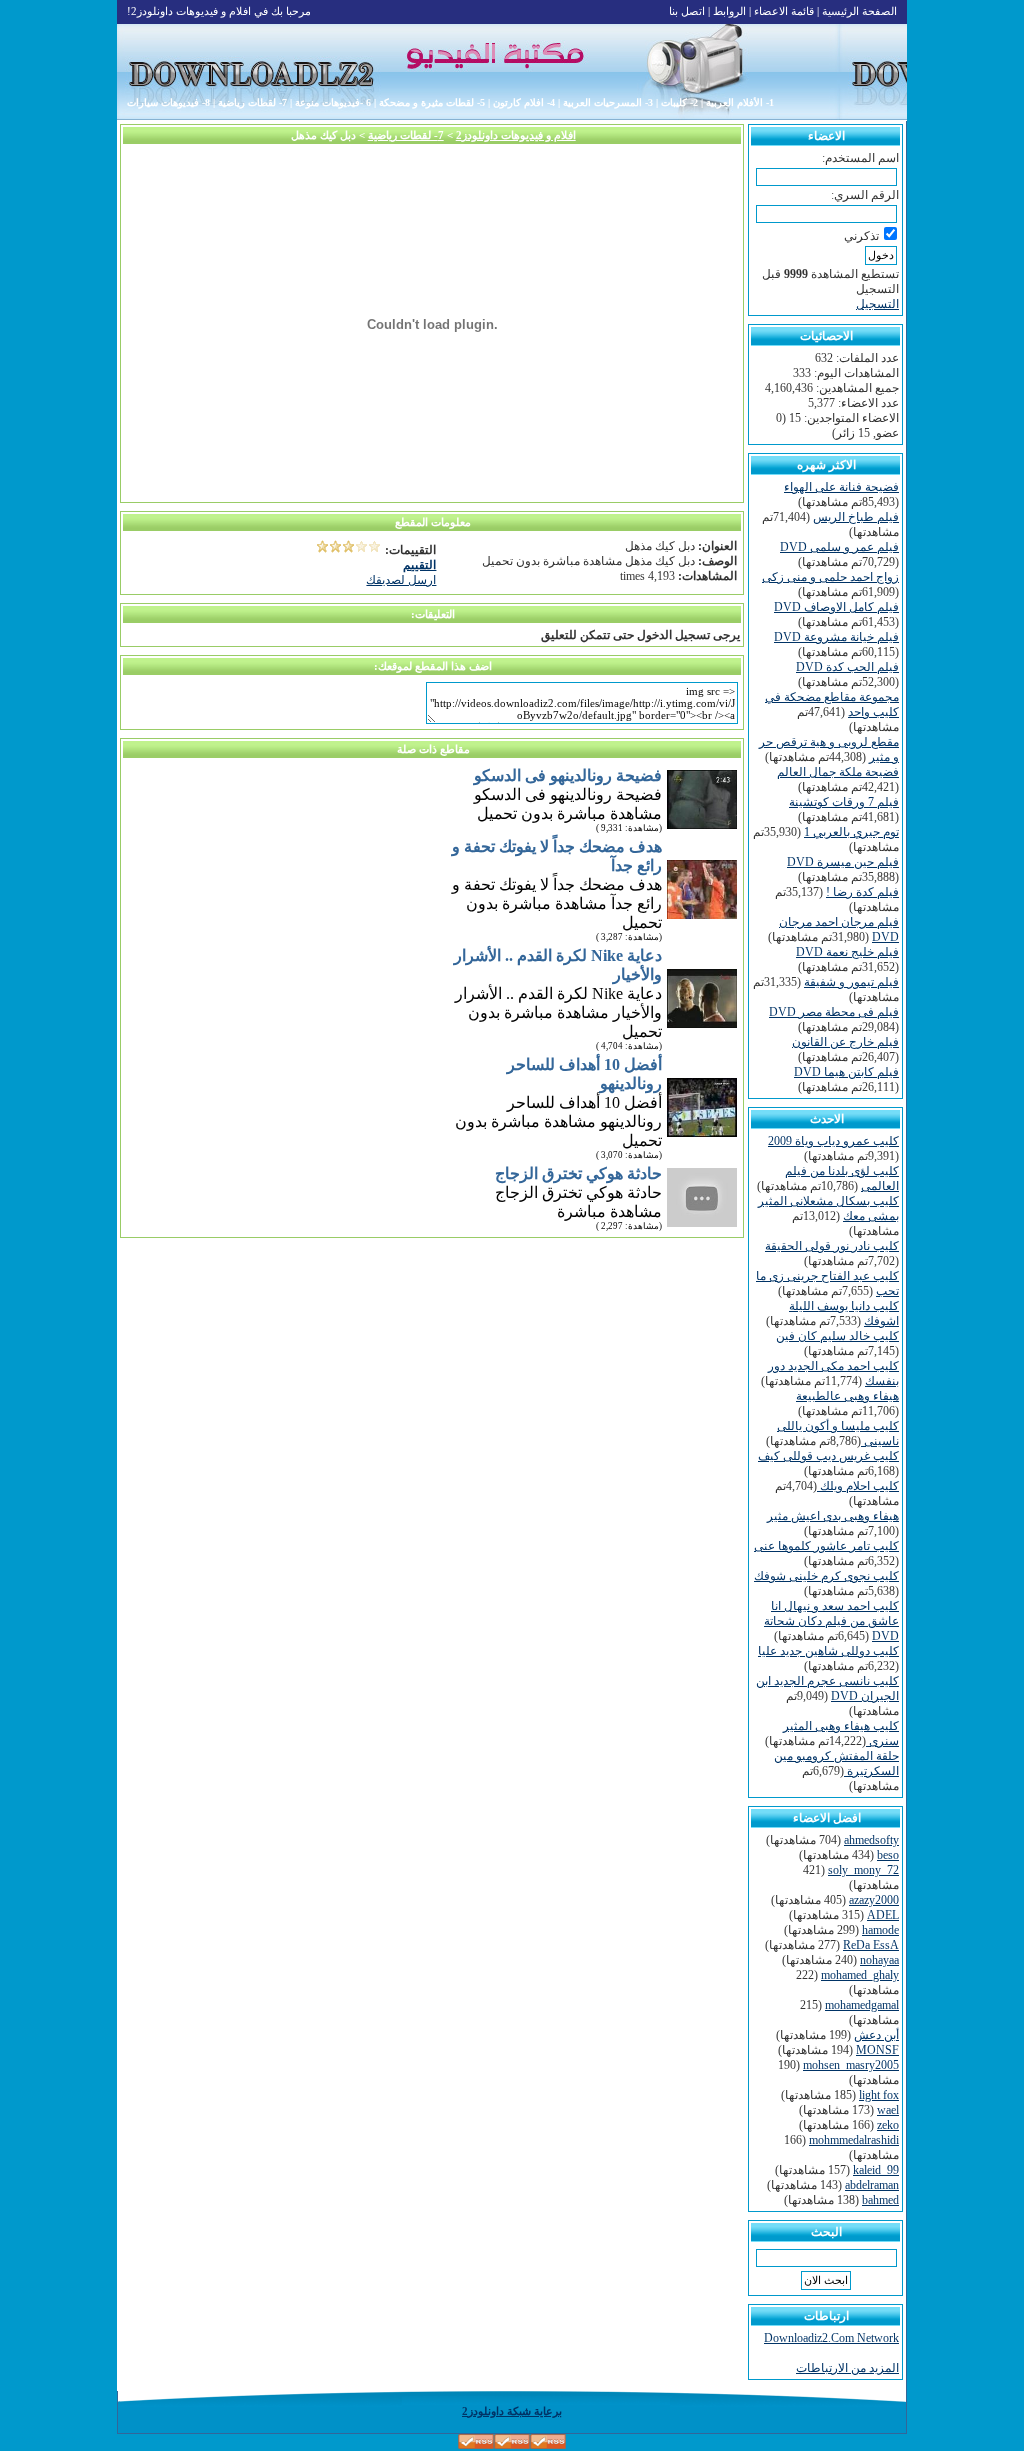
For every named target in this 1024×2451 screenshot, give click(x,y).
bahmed (880, 2200)
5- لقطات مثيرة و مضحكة (432, 102)
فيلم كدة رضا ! (862, 892)
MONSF (877, 2050)
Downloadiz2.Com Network (831, 2338)
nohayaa (879, 1960)
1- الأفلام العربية (740, 102)
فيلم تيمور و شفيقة (851, 982)
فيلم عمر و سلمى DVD (839, 547)
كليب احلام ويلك (858, 1486)
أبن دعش (876, 2035)
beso (888, 1855)
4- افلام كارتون (524, 102)
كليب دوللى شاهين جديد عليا (828, 1651)
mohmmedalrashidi (854, 2140)
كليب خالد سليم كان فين (837, 1336)
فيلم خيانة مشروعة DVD (836, 637)
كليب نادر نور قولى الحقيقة (832, 1246)
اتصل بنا (687, 11)
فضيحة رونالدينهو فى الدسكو (568, 775)
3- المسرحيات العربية (608, 102)
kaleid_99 (876, 2170)
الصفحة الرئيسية (859, 11)
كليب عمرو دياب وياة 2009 (833, 1141)
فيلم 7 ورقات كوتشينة (844, 802)
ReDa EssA (871, 1945)
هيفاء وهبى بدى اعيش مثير (833, 1516)
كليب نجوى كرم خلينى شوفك (826, 1576)
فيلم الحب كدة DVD (847, 667)
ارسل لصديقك (401, 580)
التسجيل (877, 304)
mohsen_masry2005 (851, 2065)
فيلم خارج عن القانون (845, 1042)
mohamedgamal (862, 2005)
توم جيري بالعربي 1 (851, 832)
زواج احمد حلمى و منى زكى (830, 577)
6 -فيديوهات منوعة (333, 102)
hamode (880, 1930)
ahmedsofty (871, 1840)
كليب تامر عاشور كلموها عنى (826, 1546)
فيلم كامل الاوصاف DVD (836, 607)
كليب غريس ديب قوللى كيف (828, 1456)
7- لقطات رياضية (252, 102)
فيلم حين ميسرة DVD (843, 862)
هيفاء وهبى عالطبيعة (847, 1396)
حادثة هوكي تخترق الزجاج (578, 1173)
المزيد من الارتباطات (847, 2368)
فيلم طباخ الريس (856, 517)
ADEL (883, 1915)
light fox (879, 2095)
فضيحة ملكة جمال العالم (838, 772)
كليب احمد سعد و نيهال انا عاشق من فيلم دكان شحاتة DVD (831, 1621)
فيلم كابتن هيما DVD (846, 1072)
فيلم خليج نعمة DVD (847, 952)
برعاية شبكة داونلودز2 (512, 2411)
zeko (888, 2125)
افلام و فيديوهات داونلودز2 (516, 135)
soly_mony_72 (863, 1870)
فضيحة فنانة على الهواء (841, 487)
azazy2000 (874, 1900)
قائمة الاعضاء (784, 11)
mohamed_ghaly (860, 1975)
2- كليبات (679, 102)
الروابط (729, 11)
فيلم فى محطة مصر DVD (834, 1012)
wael (888, 2110)
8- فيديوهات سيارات (168, 102)
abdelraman (872, 2185)
